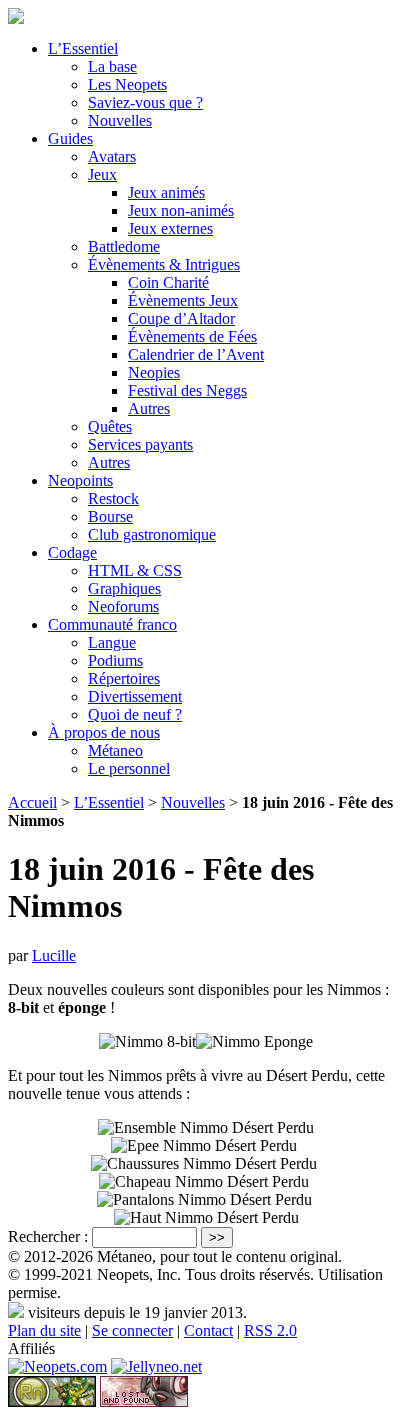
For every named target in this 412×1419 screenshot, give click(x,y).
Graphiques (124, 588)
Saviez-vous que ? (145, 102)
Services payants (140, 444)
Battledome (124, 246)
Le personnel (129, 768)
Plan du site (44, 1330)
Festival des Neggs (187, 390)
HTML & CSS (135, 570)
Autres (149, 408)
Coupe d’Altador (181, 318)
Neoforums (123, 606)
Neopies (154, 372)
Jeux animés (166, 192)
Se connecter (132, 1330)
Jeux (102, 174)
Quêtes (110, 426)
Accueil (32, 802)
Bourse (110, 516)
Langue (112, 642)
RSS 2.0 (270, 1330)
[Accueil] (16, 18)
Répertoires (124, 678)
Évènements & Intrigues (164, 264)
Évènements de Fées (192, 336)
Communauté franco (112, 624)
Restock (113, 498)
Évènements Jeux (183, 300)
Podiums (115, 660)
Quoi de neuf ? (135, 714)
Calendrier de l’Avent (196, 354)
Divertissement (135, 696)
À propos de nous (104, 732)
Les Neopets (127, 84)
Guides (70, 138)
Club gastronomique (152, 534)
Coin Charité (168, 282)
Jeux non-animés (181, 210)
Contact (208, 1330)
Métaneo (115, 750)
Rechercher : (48, 1236)
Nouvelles (120, 120)
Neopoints (80, 480)
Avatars (112, 156)
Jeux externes (170, 228)
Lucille (54, 955)
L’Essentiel (83, 48)
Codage (72, 552)
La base (112, 66)
